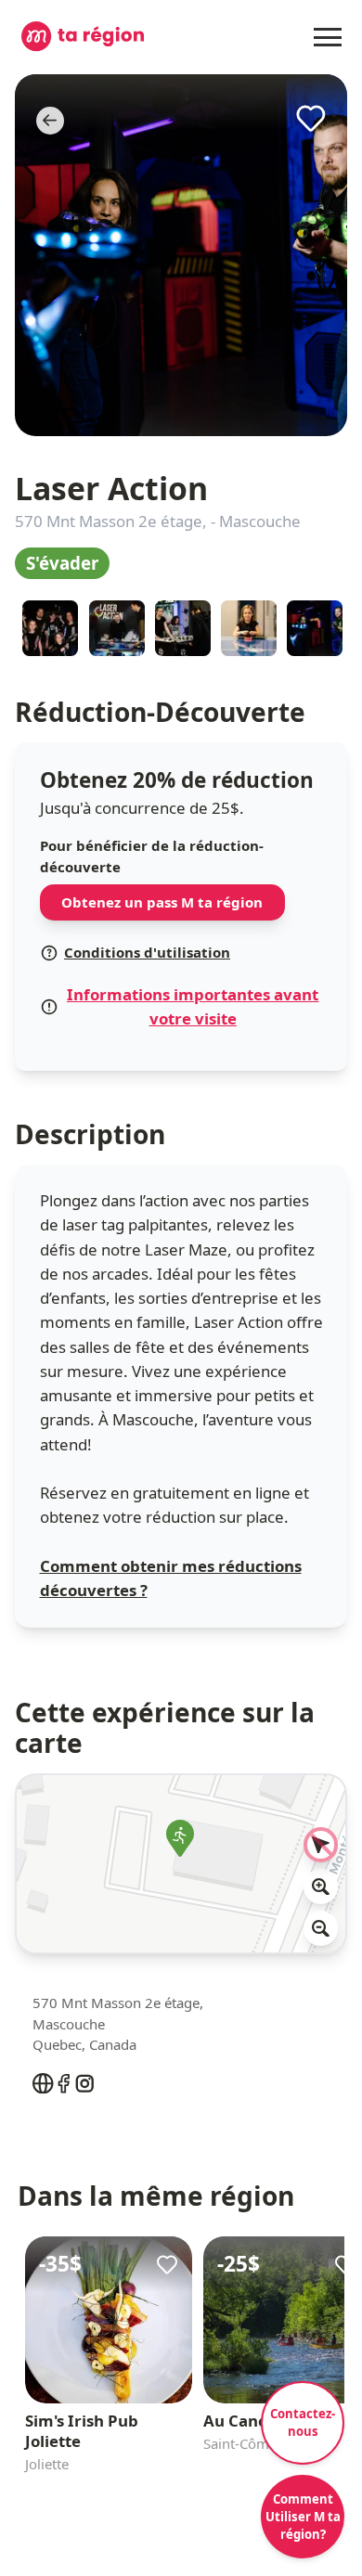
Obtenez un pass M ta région (162, 902)
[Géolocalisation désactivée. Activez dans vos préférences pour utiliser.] (321, 1845)
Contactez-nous (303, 2422)
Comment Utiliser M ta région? (303, 2517)
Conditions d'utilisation (147, 952)
